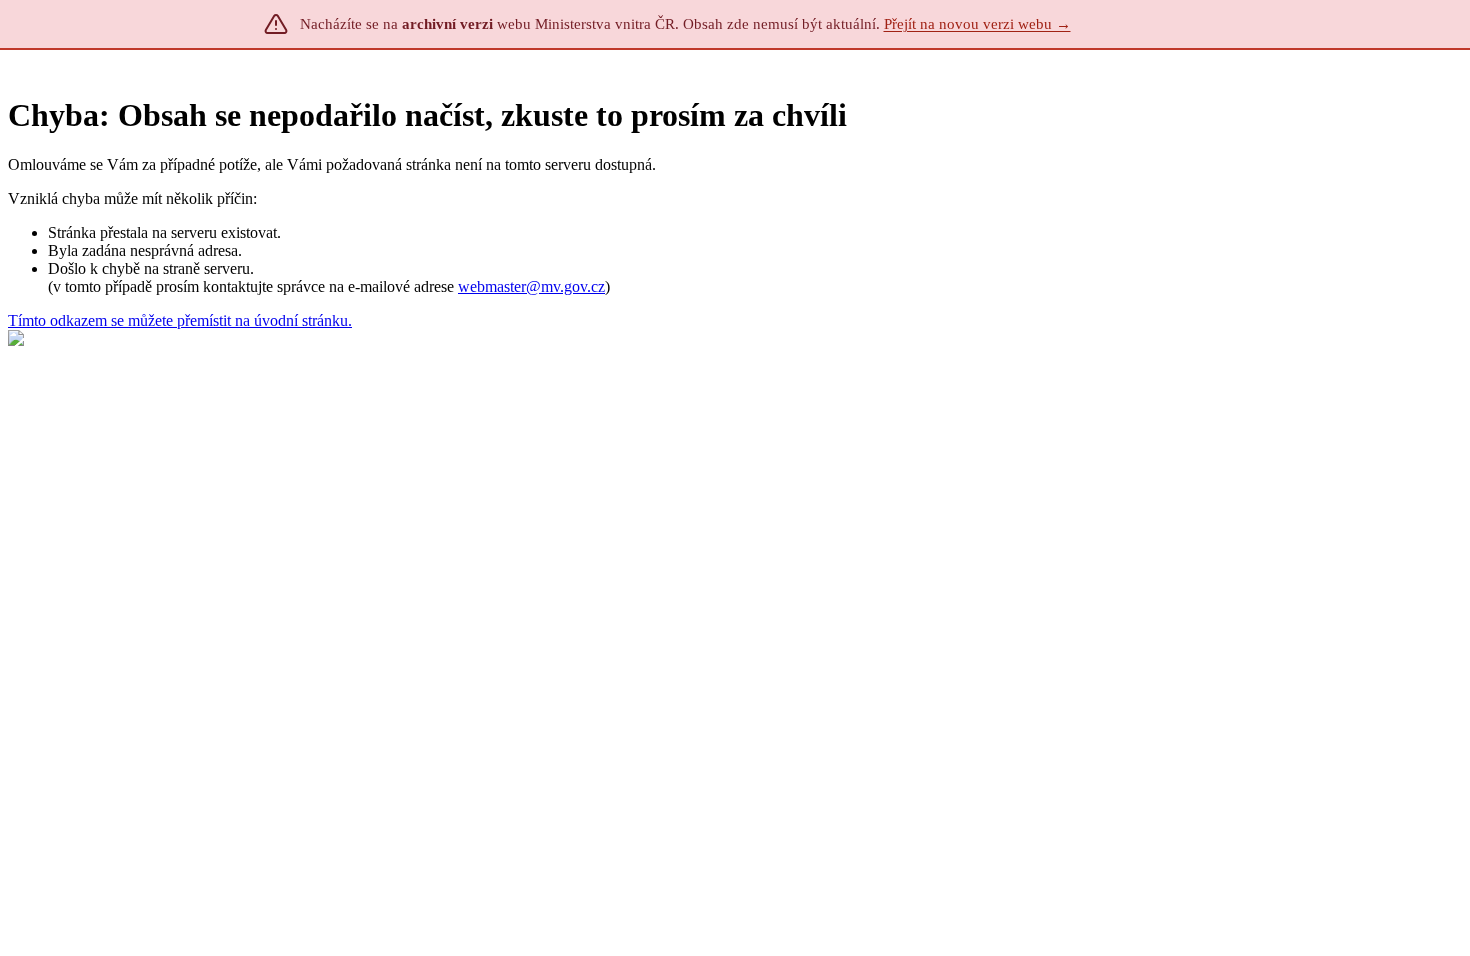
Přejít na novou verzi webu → (977, 24)
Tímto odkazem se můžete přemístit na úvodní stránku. (180, 320)
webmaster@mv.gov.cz (531, 286)
